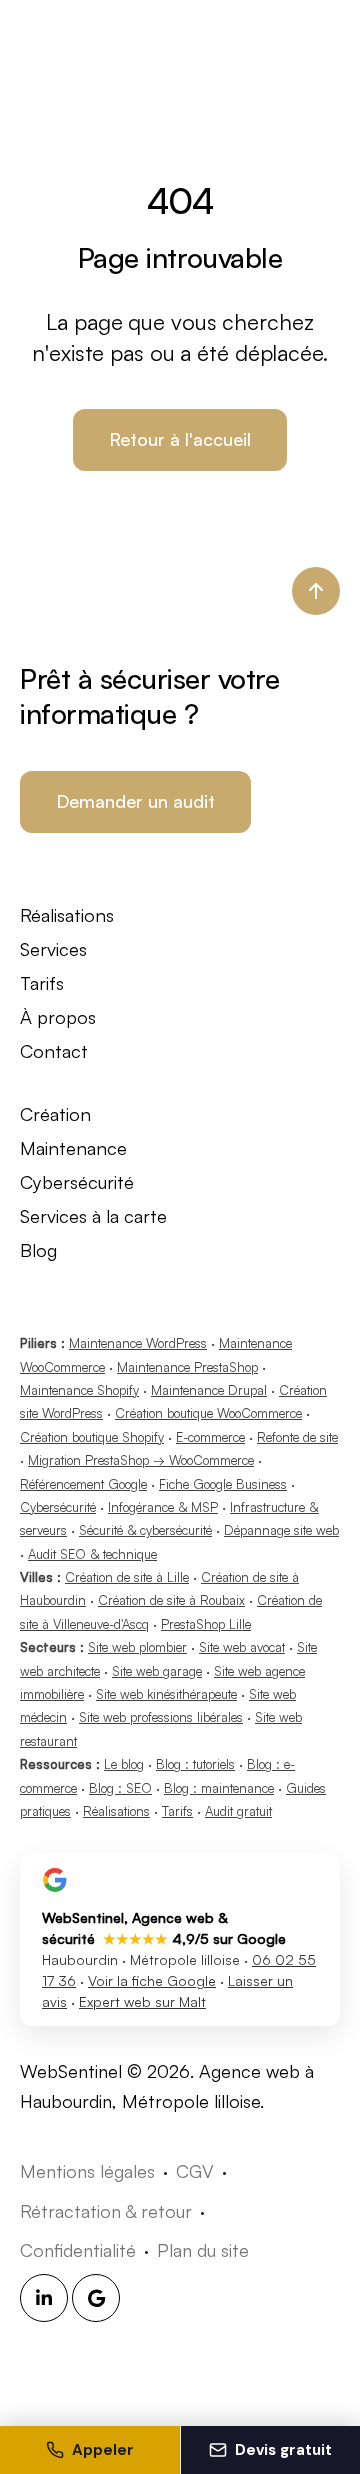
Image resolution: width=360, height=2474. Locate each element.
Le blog (124, 1764)
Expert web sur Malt (142, 2001)
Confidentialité (78, 2250)
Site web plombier (137, 1647)
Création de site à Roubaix (171, 1600)
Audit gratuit (238, 1811)
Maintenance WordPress (138, 1343)
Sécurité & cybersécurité (145, 1530)
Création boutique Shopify (92, 1437)
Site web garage (157, 1671)
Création (55, 1113)
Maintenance (73, 1147)
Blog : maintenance (219, 1788)
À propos (58, 1016)
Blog (38, 1249)
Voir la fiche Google (152, 1980)
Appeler (103, 2450)
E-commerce (210, 1437)
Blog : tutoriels (195, 1764)
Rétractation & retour (106, 2211)
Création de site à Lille (127, 1577)
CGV (195, 2171)
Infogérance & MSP (163, 1507)
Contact (54, 1050)
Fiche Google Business (223, 1484)
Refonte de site (297, 1437)
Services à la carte (93, 1215)
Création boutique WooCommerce (208, 1413)
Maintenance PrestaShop (187, 1367)
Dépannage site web (281, 1530)
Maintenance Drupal (209, 1390)
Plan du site (203, 2250)
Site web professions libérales (161, 1717)
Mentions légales (87, 2171)
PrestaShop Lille (206, 1624)
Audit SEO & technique (92, 1554)
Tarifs (42, 982)
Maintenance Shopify (79, 1390)
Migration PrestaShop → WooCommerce (141, 1460)
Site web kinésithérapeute (166, 1694)
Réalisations (67, 914)
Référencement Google (83, 1484)
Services (53, 948)
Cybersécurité (77, 1181)
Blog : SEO (120, 1788)
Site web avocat (242, 1647)
